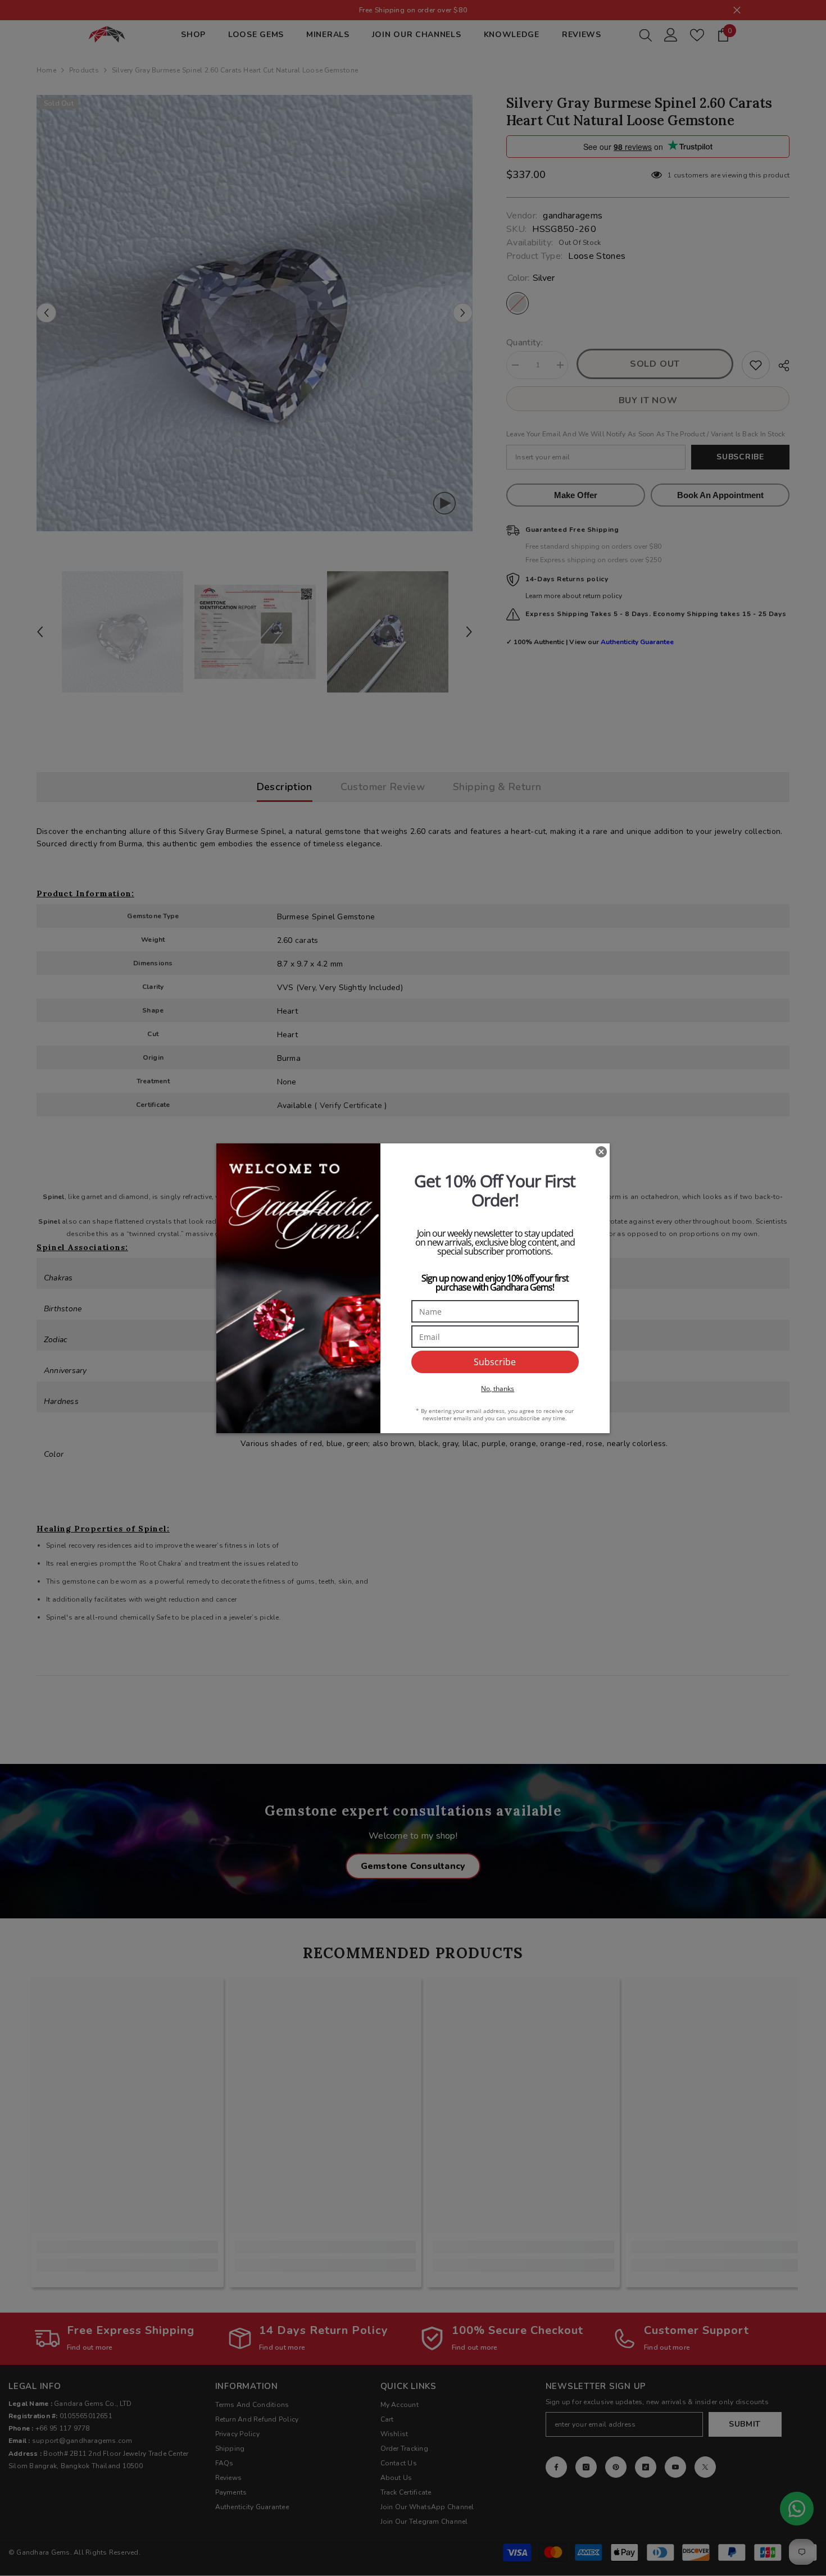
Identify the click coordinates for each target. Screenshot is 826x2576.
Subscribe (495, 1362)
